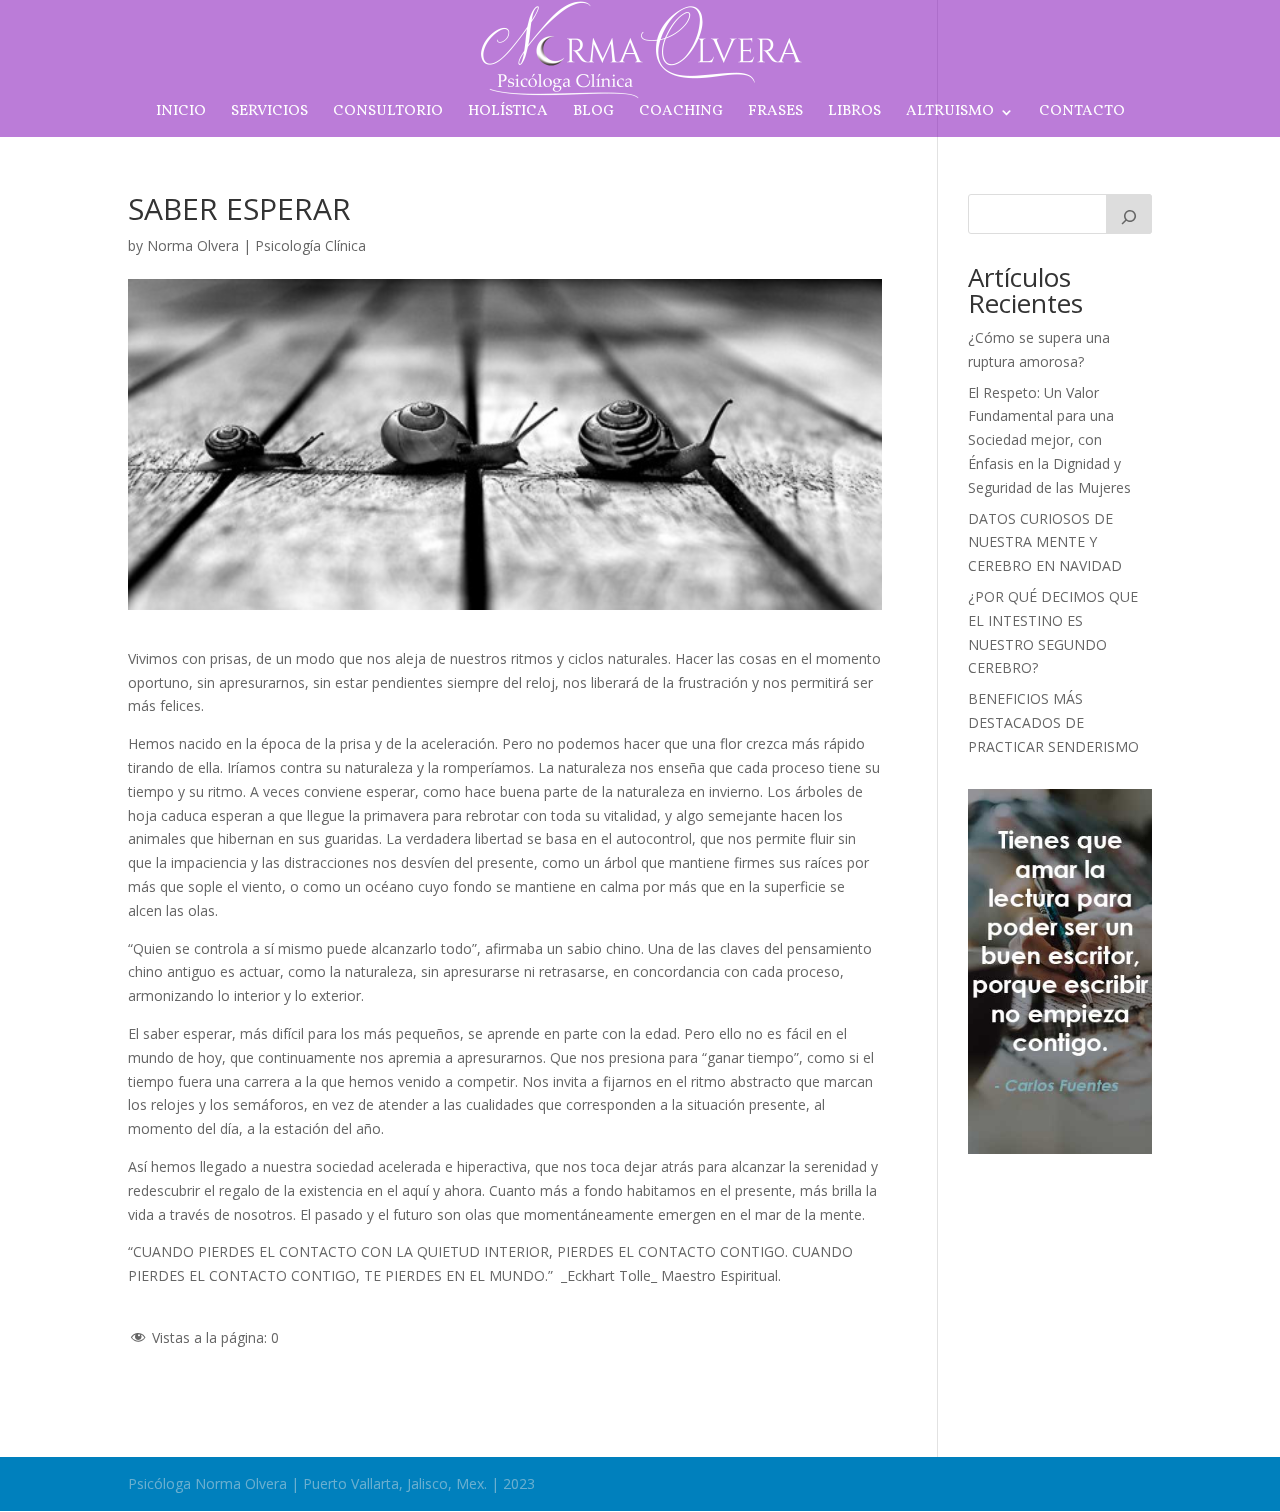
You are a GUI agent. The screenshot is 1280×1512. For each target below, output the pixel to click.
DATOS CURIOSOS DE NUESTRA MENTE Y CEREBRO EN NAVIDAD (1045, 542)
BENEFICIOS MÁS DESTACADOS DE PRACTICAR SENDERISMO (1053, 722)
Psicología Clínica (310, 245)
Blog (593, 113)
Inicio (181, 113)
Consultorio (388, 113)
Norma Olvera (193, 245)
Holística (508, 113)
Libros (854, 113)
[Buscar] (1129, 214)
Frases (775, 113)
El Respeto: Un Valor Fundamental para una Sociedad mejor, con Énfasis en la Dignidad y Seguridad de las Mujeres (1049, 440)
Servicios (269, 113)
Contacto (1082, 113)
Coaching (681, 113)
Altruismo (950, 113)
